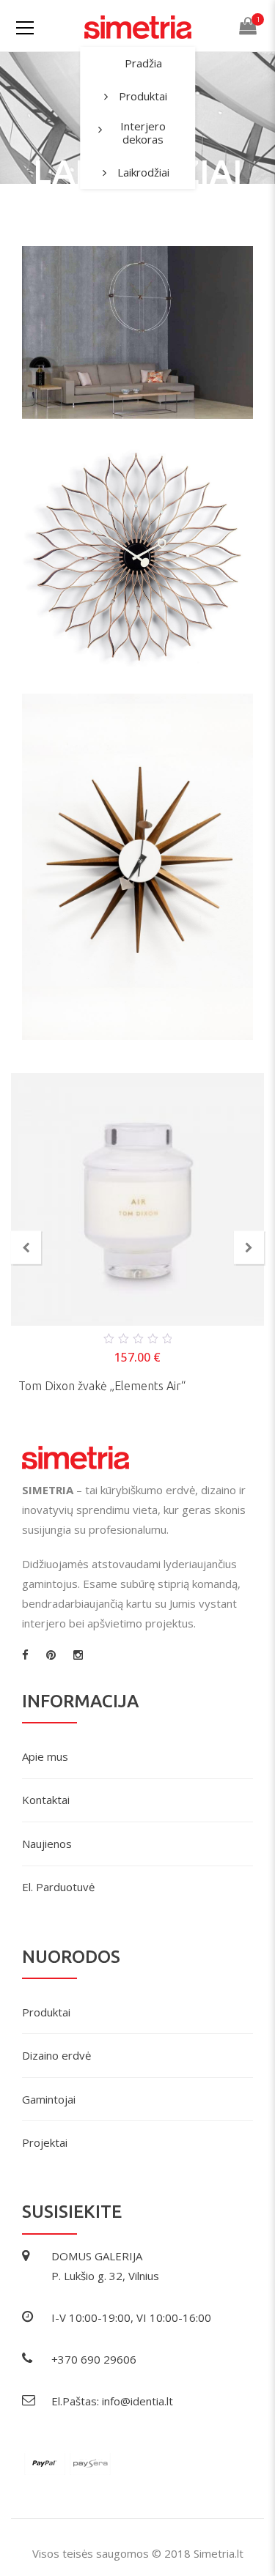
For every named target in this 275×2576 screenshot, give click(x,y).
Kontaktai (46, 1800)
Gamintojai (49, 2099)
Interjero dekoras (143, 133)
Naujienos (47, 1844)
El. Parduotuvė (58, 1887)
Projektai (45, 2142)
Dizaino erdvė (56, 2055)
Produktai (143, 96)
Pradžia (143, 63)
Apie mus (45, 1756)
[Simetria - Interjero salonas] (138, 26)
